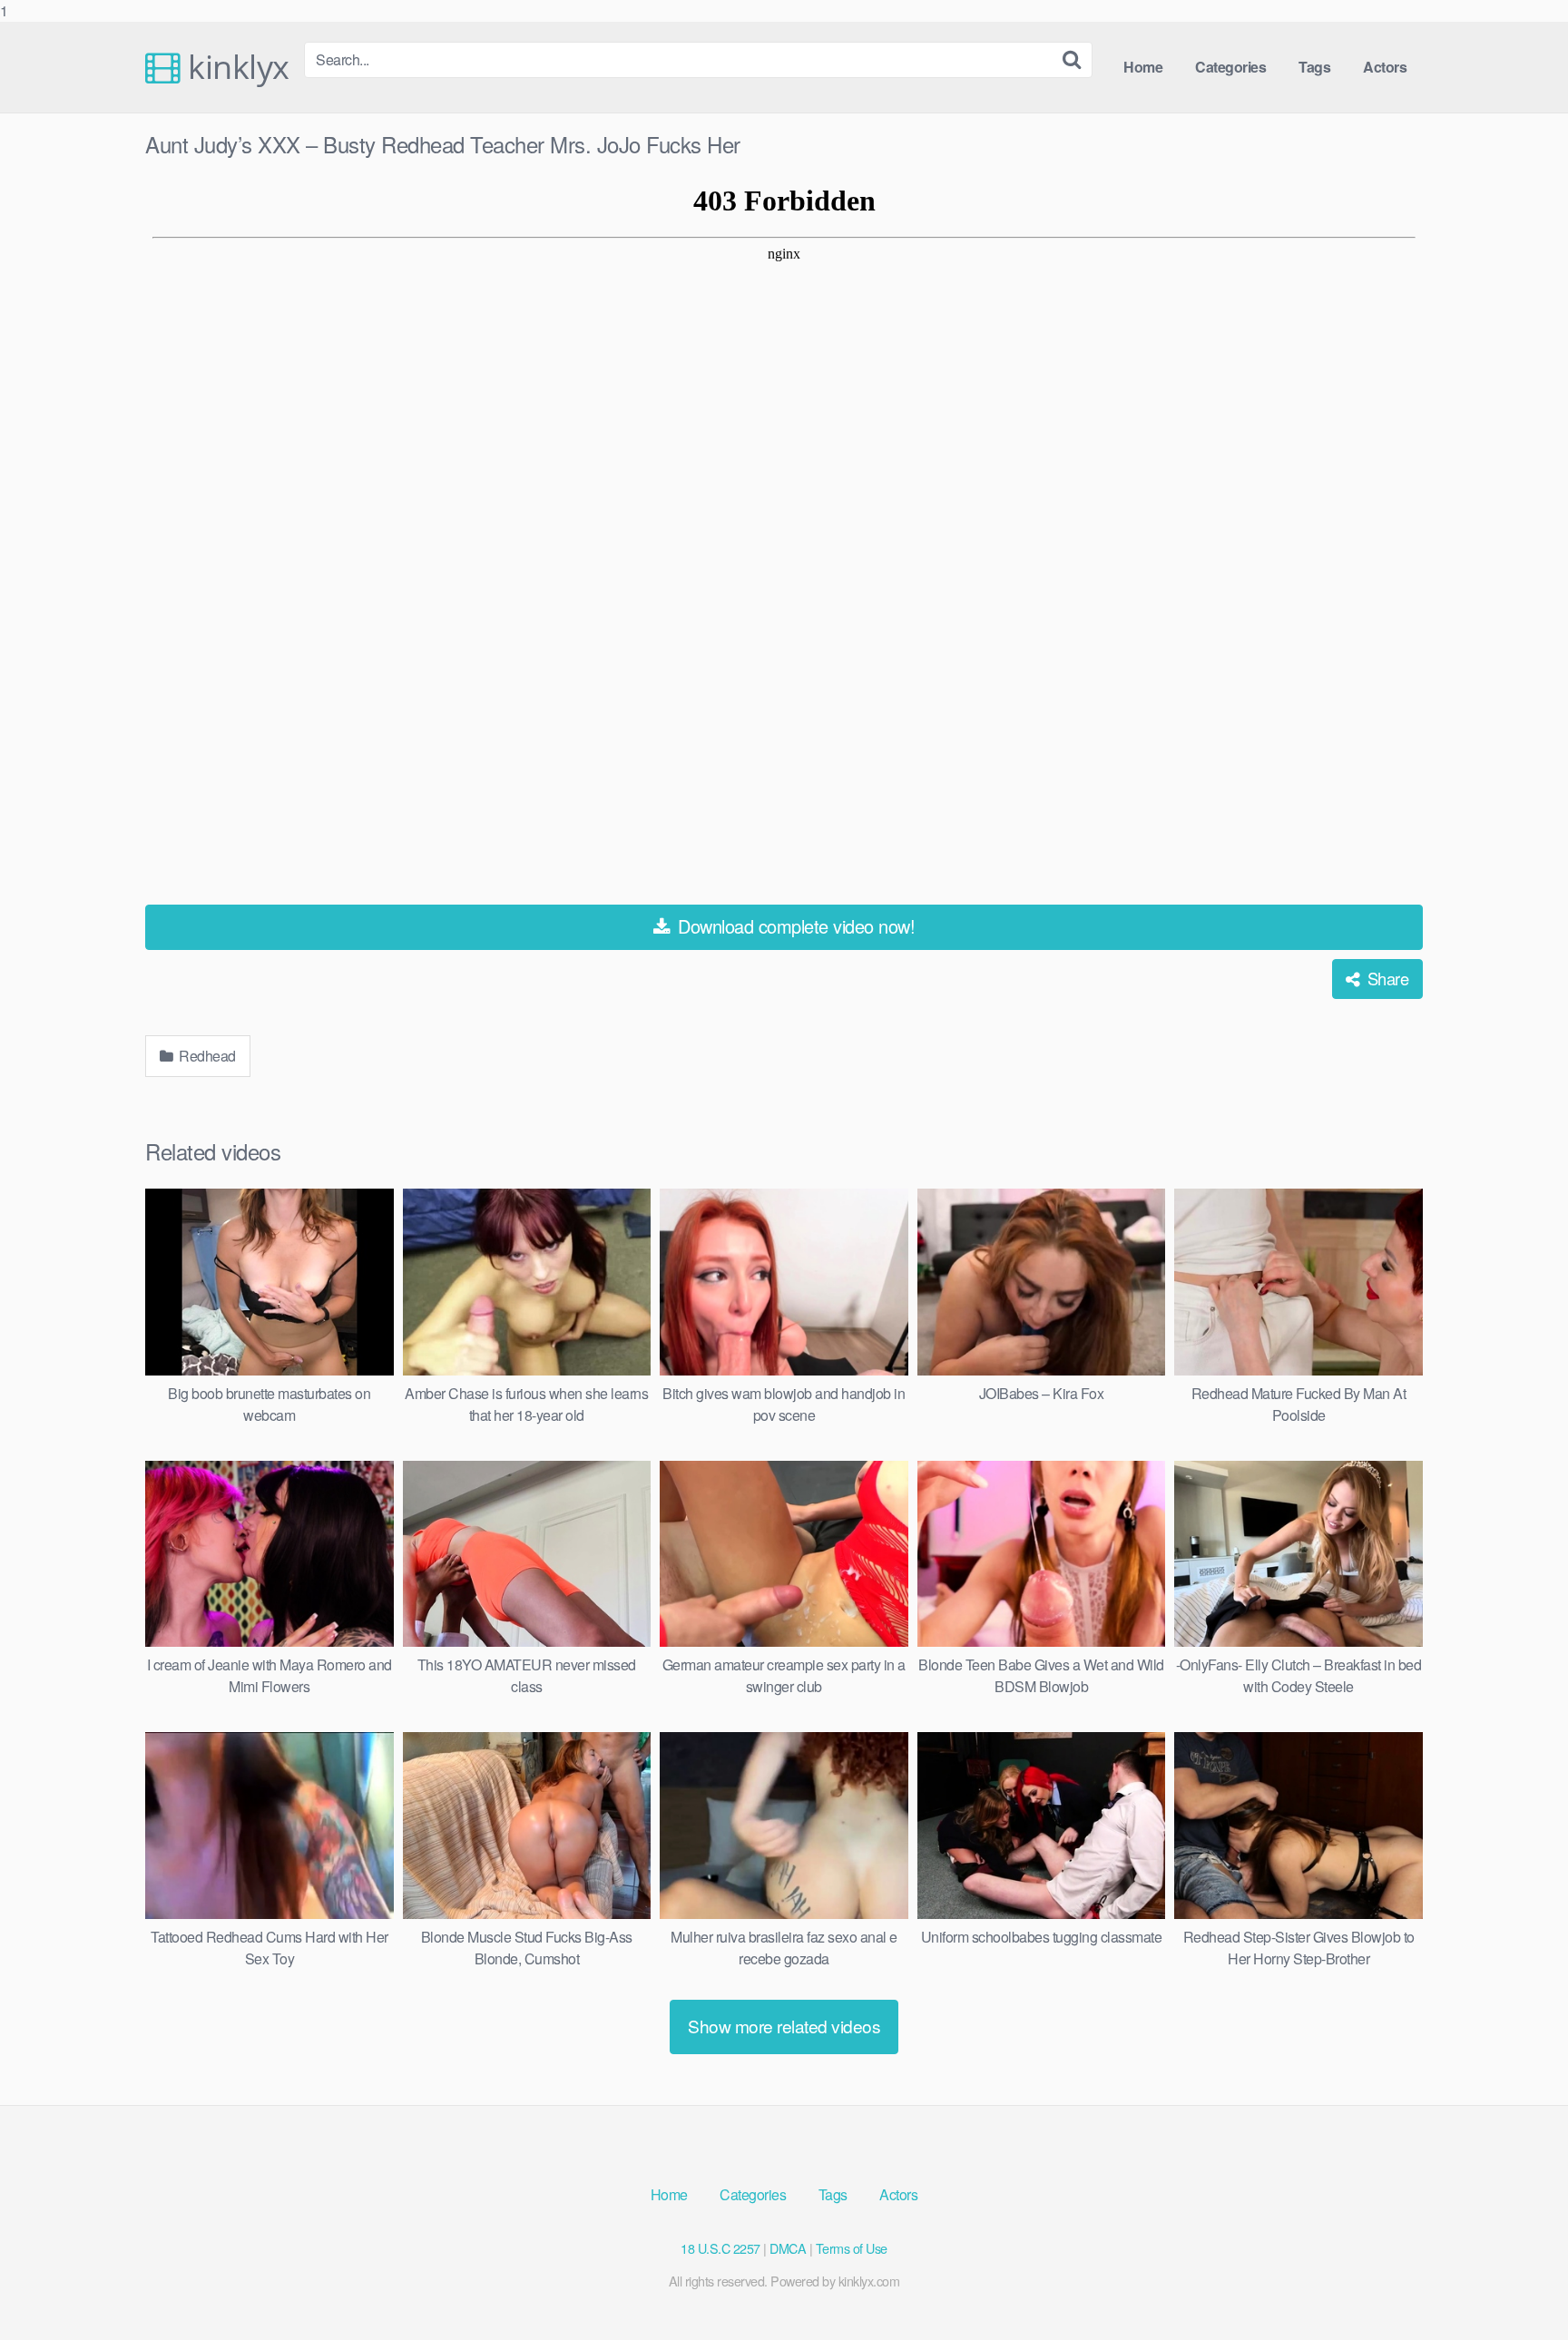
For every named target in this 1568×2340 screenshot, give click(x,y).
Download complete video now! (794, 926)
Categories (1230, 67)
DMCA (788, 2248)
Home (1143, 67)
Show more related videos (784, 2026)
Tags (1314, 67)
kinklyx (235, 67)
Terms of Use (852, 2248)
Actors (1385, 67)
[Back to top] (1518, 2289)
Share (1386, 978)
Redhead (206, 1056)
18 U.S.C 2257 (720, 2248)
